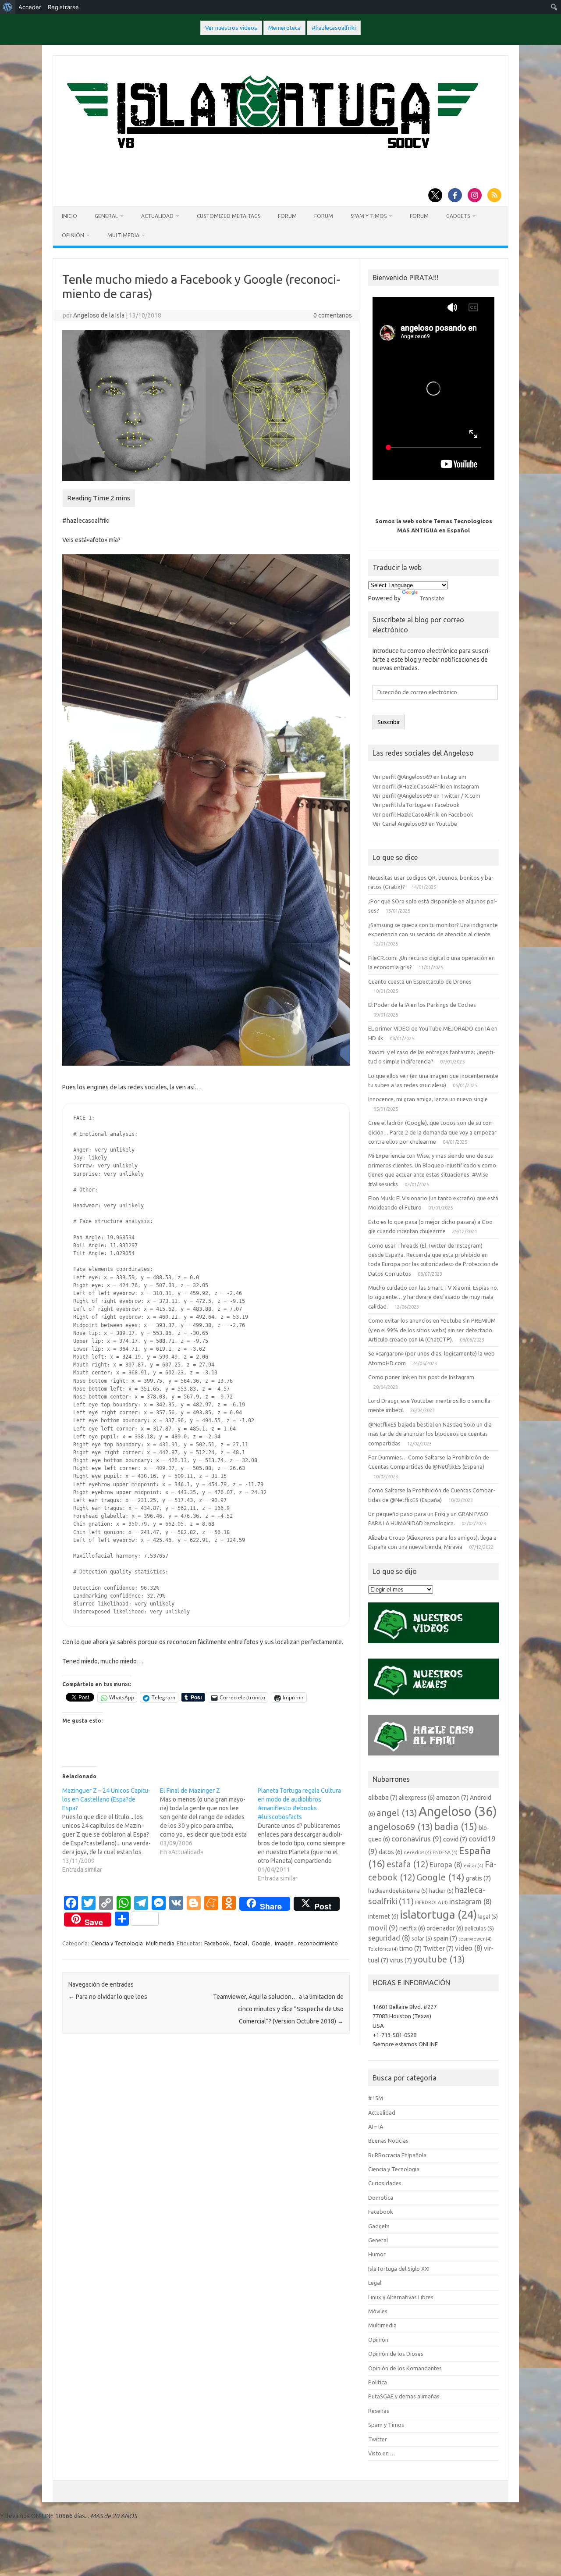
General (106, 216)
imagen (284, 1943)
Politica (378, 2382)
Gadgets (458, 216)
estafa (407, 1864)
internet (383, 1916)
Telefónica (383, 1949)
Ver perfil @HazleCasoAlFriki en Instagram (426, 786)
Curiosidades (385, 2183)
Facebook (217, 1943)
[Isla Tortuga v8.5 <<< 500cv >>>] (271, 157)
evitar (474, 1866)
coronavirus (417, 1839)
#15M (376, 2098)
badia (456, 1827)
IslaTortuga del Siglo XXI (399, 2269)
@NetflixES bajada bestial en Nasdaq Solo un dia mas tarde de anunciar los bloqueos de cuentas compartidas (430, 1434)
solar (422, 1938)
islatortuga (438, 1914)
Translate (432, 598)
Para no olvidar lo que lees (108, 1997)
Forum (287, 216)
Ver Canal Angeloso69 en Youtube (415, 824)
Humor (377, 2254)
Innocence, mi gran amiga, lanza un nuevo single (428, 1099)
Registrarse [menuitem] (63, 7)
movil (383, 1928)
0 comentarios (333, 315)
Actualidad (157, 216)
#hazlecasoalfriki (334, 28)
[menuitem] (8, 7)
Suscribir (389, 722)
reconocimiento (318, 1943)
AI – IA (376, 2126)
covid (455, 1839)
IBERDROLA (431, 1902)
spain (445, 1938)
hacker (441, 1891)
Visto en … (382, 2453)
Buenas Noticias (388, 2141)
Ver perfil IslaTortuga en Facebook (416, 805)
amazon (452, 1797)
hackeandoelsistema (398, 1891)
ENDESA (445, 1852)
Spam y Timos (369, 216)
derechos (417, 1852)
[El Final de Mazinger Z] (209, 1821)
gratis (478, 1878)
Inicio (69, 216)
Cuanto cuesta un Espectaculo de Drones (420, 981)
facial (240, 1943)
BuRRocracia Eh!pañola (397, 2155)
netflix (412, 1928)
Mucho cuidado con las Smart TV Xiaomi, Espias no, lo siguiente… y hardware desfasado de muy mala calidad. (433, 1297)
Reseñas (379, 2411)
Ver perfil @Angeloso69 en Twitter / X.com (426, 796)
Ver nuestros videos (231, 28)
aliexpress (417, 1798)
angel (397, 1813)
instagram (470, 1902)
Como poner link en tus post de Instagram (421, 1377)
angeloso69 (401, 1827)
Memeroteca (284, 28)
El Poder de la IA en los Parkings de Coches (422, 1005)
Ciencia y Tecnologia (117, 1943)
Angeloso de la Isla (99, 315)
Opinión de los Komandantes (405, 2368)
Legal (375, 2283)
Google (261, 1943)
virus (401, 1960)
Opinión (73, 235)
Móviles (378, 2311)
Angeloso (458, 1811)
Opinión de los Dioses (396, 2354)
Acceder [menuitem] (30, 7)
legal (488, 1916)
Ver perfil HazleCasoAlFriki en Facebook (423, 814)
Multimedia (123, 235)
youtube (439, 1959)
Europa (446, 1865)
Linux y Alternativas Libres (401, 2297)
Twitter (438, 1948)
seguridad (389, 1938)
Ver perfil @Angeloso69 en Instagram (419, 777)
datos (391, 1852)
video (469, 1948)
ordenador (445, 1928)
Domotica (381, 2198)
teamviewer (475, 1939)
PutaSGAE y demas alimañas (404, 2396)
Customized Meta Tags (229, 216)
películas (479, 1928)
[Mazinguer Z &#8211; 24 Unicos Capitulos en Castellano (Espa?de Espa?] (111, 1830)
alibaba (383, 1797)
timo (410, 1948)
